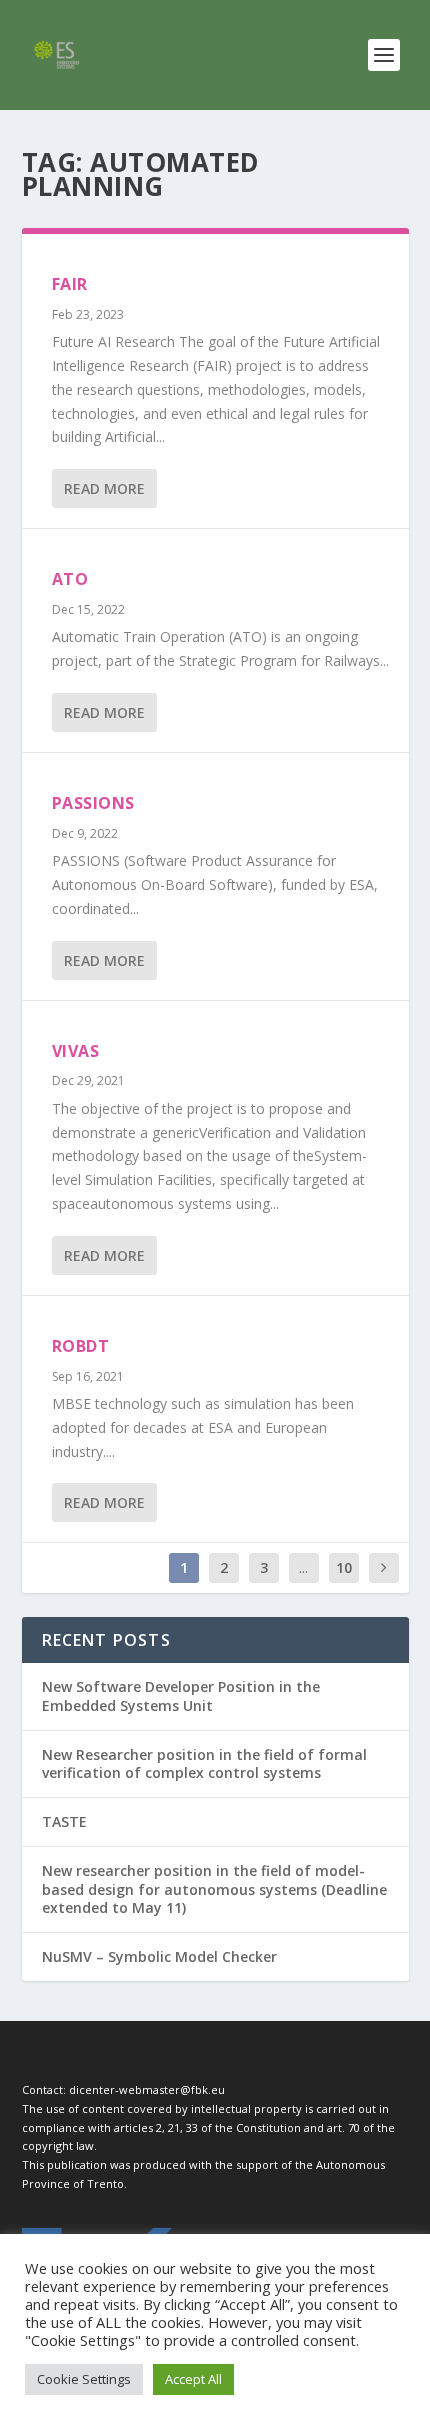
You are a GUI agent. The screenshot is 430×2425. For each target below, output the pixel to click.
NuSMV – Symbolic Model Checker (159, 1956)
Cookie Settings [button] (84, 2379)
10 (344, 1567)
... (303, 1567)
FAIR (70, 284)
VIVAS (76, 1051)
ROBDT (81, 1346)
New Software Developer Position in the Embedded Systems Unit (181, 1695)
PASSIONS (93, 803)
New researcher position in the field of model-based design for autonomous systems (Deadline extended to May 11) (214, 1888)
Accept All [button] (193, 2379)
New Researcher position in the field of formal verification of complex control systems (204, 1763)
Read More (104, 488)
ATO (70, 579)
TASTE (64, 1821)
